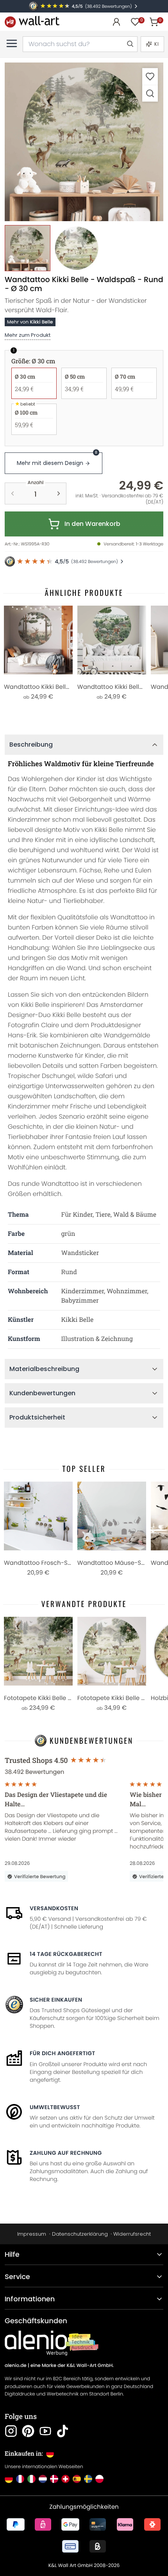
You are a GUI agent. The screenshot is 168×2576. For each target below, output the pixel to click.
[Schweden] (88, 2479)
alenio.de (16, 2366)
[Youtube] (45, 2431)
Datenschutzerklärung (80, 2234)
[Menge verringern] (13, 493)
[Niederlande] (43, 2479)
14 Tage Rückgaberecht (66, 1954)
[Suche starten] (130, 44)
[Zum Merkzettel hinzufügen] (150, 76)
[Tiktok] (63, 2431)
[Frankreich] (20, 2479)
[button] (84, 142)
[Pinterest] (28, 2431)
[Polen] (99, 2479)
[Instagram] (11, 2431)
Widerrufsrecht (132, 2234)
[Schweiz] (65, 2479)
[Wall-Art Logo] (32, 22)
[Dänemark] (54, 2479)
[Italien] (31, 2479)
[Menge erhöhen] (59, 493)
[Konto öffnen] (116, 22)
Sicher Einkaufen (56, 2000)
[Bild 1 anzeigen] (28, 248)
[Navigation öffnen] (12, 43)
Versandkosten (54, 1908)
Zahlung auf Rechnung (66, 2153)
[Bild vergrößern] (150, 93)
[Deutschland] (9, 2479)
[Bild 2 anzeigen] (76, 248)
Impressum (32, 2234)
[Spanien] (77, 2479)
